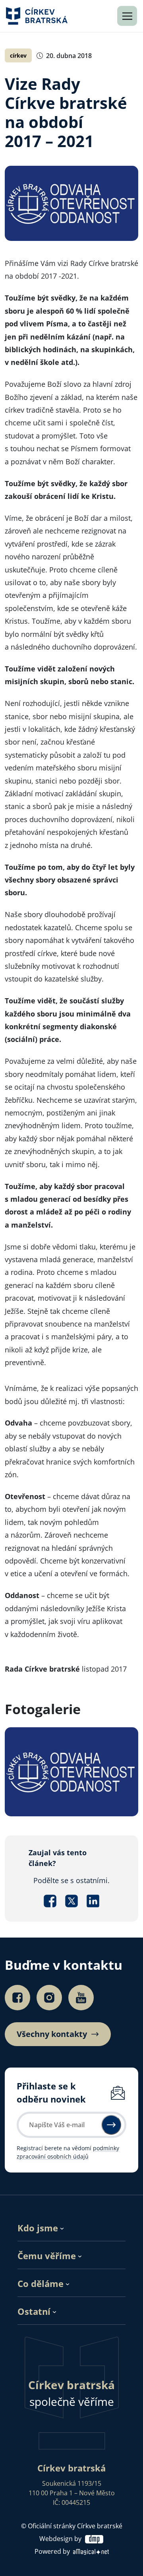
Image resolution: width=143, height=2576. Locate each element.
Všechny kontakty (52, 2034)
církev (18, 55)
